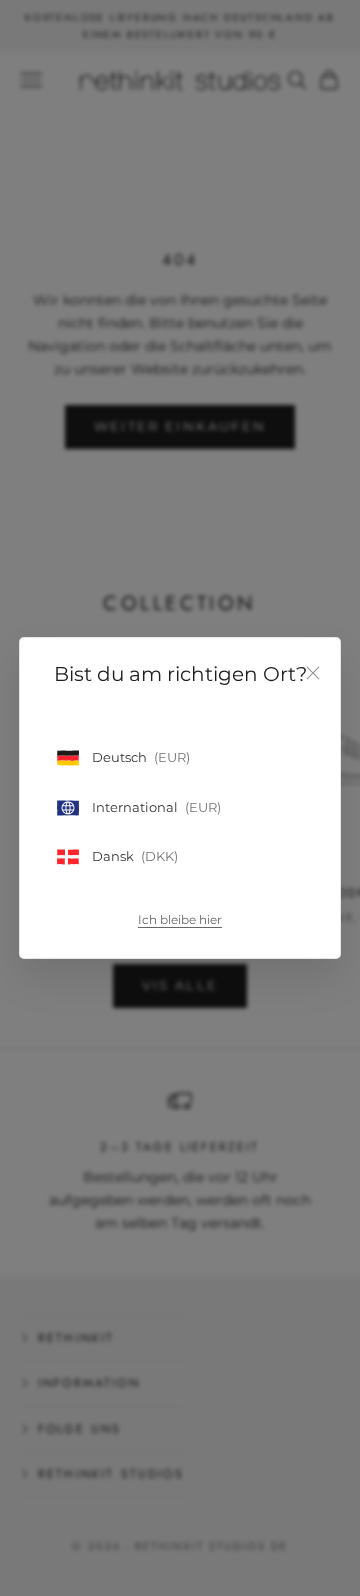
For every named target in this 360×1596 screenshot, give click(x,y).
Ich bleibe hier (180, 919)
